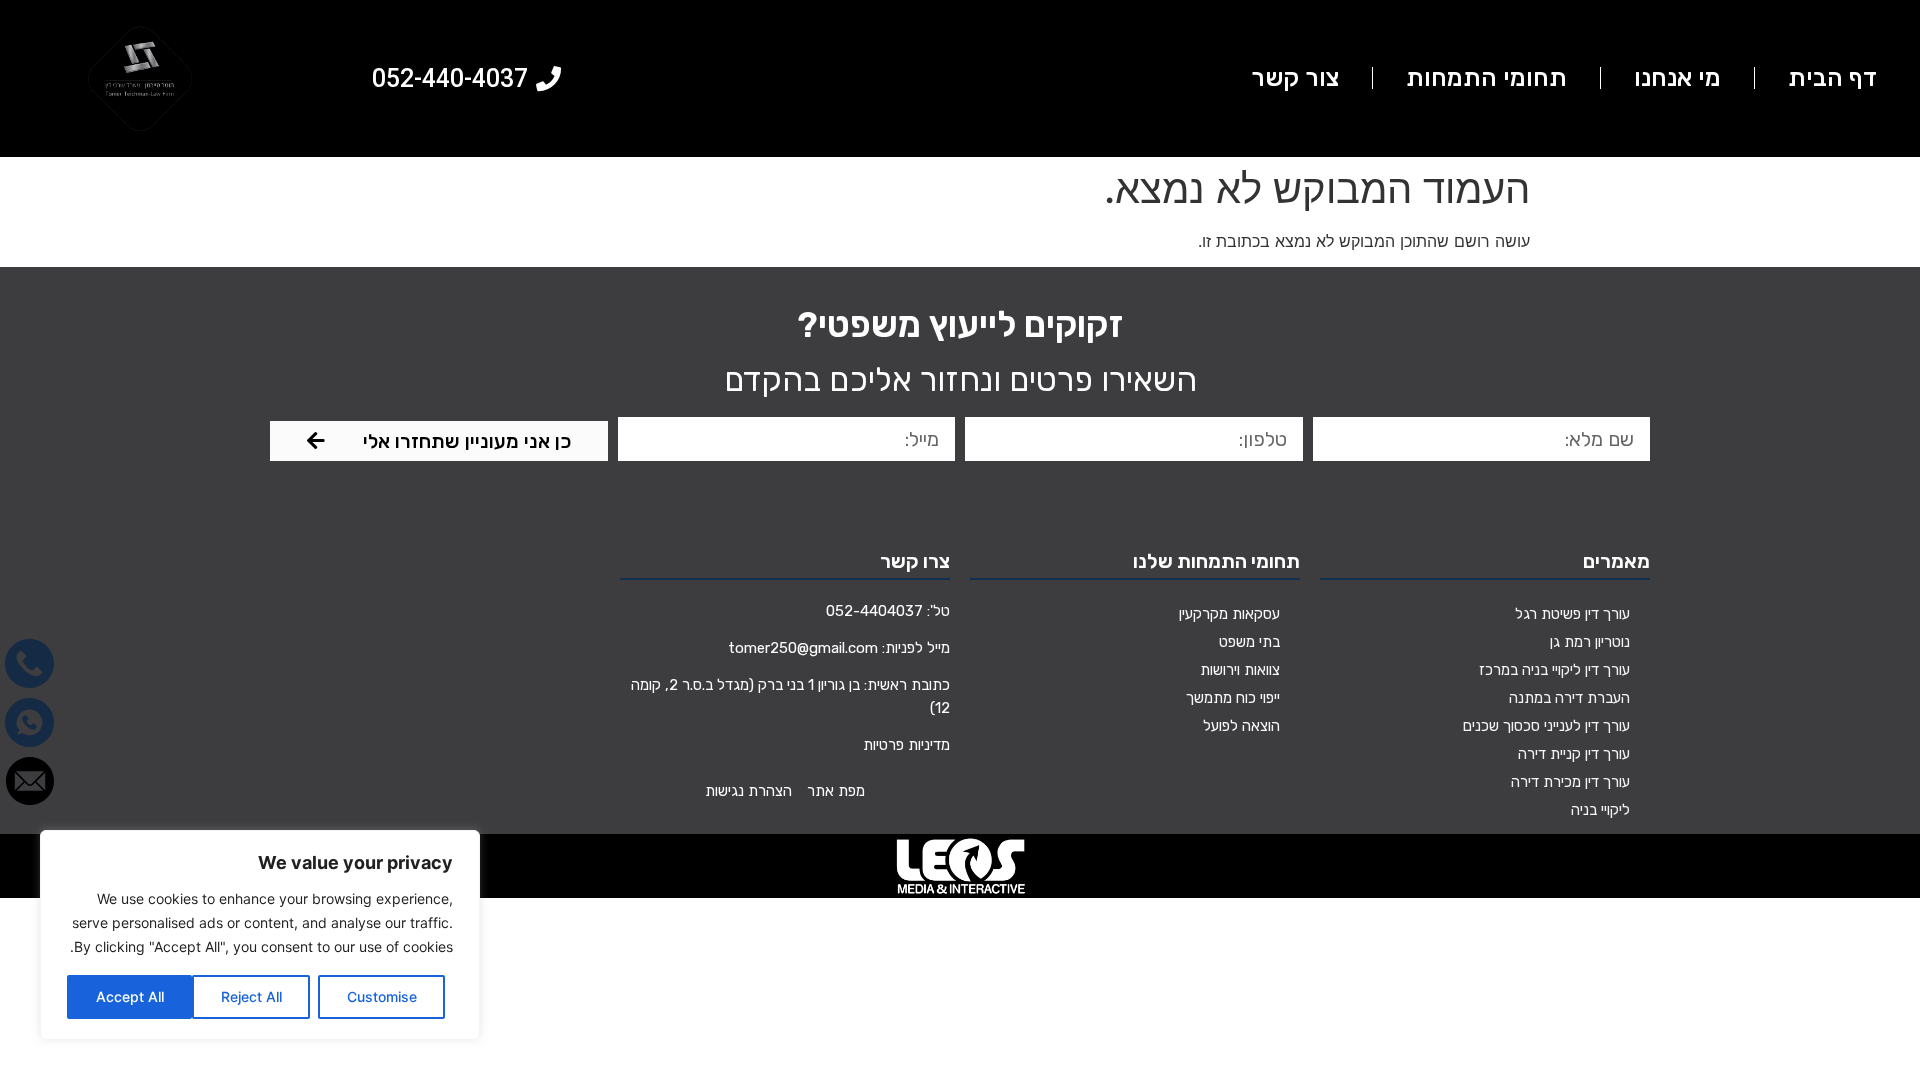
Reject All (251, 996)
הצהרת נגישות (748, 791)
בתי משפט (1249, 642)
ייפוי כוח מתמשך (1233, 698)
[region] (260, 935)
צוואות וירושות (1240, 670)
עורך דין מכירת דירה (1570, 782)
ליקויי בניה (1600, 810)
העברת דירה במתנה (1569, 698)
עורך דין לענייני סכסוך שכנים (1546, 726)
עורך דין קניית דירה (1574, 754)
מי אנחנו (1677, 77)
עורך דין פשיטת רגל (1572, 614)
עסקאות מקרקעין (1229, 614)
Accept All (130, 996)
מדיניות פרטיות (906, 745)
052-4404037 (874, 611)
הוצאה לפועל (1241, 726)
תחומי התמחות (1486, 77)
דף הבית (1832, 77)
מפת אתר (836, 791)
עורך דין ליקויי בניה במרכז (1554, 670)
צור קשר (1295, 77)
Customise (382, 996)
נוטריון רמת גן (1590, 642)
